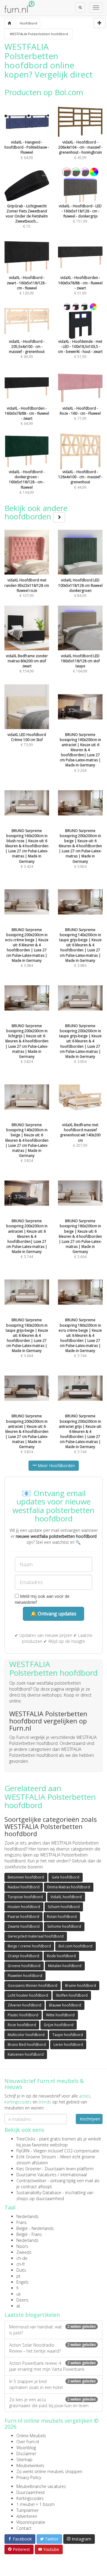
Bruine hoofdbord (81, 1985)
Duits (21, 2270)
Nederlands (27, 2216)
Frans (22, 2222)
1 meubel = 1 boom (36, 2504)
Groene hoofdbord (24, 1966)
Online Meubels (31, 2436)
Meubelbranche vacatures (41, 2486)
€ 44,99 (80, 479)
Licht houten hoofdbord (28, 1995)
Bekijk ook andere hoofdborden (36, 512)
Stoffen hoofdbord (72, 1995)
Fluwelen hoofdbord (25, 1976)
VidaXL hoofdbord (66, 1897)
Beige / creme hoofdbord (29, 1946)
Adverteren (27, 2516)
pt (18, 2276)
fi (17, 2288)
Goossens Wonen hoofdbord (33, 1985)
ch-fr (21, 2264)
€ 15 (27, 216)
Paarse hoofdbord (23, 1917)
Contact (24, 2528)
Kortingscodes (30, 2498)
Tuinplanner (27, 2510)
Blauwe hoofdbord (65, 2005)
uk (19, 2294)
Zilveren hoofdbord (25, 2005)
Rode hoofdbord (61, 1956)
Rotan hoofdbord (62, 1917)
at (18, 2306)
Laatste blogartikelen (32, 2315)
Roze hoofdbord (22, 2025)
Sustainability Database (39, 2193)
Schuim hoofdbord (64, 1907)
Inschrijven (90, 2119)
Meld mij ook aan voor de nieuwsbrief (42, 1599)
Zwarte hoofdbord (24, 1926)
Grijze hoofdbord (59, 2025)
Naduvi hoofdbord (24, 1887)
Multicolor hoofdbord (26, 2035)
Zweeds (24, 2252)
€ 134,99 (27, 482)
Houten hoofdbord (24, 1907)
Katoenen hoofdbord (26, 2054)
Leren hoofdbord (68, 2045)
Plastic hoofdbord (23, 2015)
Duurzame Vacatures (36, 2175)
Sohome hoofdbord (64, 1926)
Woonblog (26, 2448)
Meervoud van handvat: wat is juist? (52, 2330)
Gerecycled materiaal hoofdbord (36, 1936)
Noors (22, 2246)
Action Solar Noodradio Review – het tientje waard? (52, 2348)
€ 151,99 (80, 214)
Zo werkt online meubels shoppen (49, 2471)
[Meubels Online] (9, 23)
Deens (22, 2300)
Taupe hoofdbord (68, 2035)
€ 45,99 (80, 150)
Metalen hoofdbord (65, 1966)
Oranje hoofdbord (23, 1956)
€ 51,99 (80, 285)
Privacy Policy (29, 2477)
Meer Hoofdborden (56, 1466)
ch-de (22, 2258)
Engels (22, 2282)
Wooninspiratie (31, 2522)
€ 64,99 (27, 150)
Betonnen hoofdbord (26, 1877)
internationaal (74, 2175)
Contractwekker (31, 2181)
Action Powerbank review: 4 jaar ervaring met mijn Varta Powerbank (52, 2366)
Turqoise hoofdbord (25, 1897)
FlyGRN (23, 2151)
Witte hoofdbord (60, 2015)
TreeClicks (26, 2139)
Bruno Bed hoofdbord (27, 2045)
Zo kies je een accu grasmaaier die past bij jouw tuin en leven (52, 2403)
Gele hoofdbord (66, 1877)
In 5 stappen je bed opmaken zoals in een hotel (52, 2384)
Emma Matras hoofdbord (69, 1887)
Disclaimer (26, 2454)
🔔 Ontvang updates (53, 1614)
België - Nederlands (35, 2228)
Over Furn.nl (28, 2442)
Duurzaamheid (30, 2492)
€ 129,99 (27, 285)
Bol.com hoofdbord (75, 1946)
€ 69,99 (27, 349)
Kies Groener (29, 2169)
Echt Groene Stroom (36, 2157)
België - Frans (29, 2234)
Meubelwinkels (30, 2465)
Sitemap (24, 2460)
